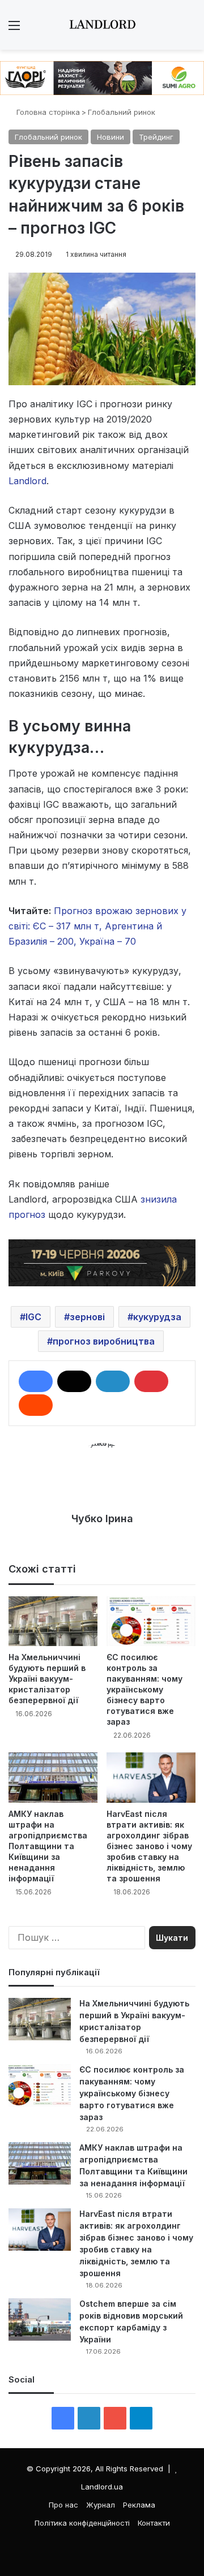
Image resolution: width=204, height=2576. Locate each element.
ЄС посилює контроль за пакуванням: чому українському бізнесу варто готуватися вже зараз (144, 1689)
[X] (74, 1381)
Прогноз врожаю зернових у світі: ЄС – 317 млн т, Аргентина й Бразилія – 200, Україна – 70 (97, 926)
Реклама (139, 2505)
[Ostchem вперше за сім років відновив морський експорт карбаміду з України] (40, 2319)
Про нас (63, 2505)
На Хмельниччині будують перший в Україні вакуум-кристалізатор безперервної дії (47, 1679)
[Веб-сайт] (102, 1538)
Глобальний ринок (122, 112)
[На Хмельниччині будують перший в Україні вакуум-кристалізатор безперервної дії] (53, 1621)
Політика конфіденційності (82, 2523)
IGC (33, 1317)
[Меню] (14, 29)
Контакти (154, 2523)
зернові (87, 1317)
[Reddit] (36, 1405)
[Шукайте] (190, 29)
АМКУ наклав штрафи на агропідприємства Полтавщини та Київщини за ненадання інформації (48, 1846)
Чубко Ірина (102, 1519)
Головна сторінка (47, 112)
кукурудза (157, 1317)
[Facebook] (36, 1381)
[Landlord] (102, 25)
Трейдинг (156, 137)
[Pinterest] (151, 1381)
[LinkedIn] (113, 1381)
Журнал (101, 2505)
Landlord (27, 481)
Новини (110, 137)
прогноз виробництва (104, 1341)
